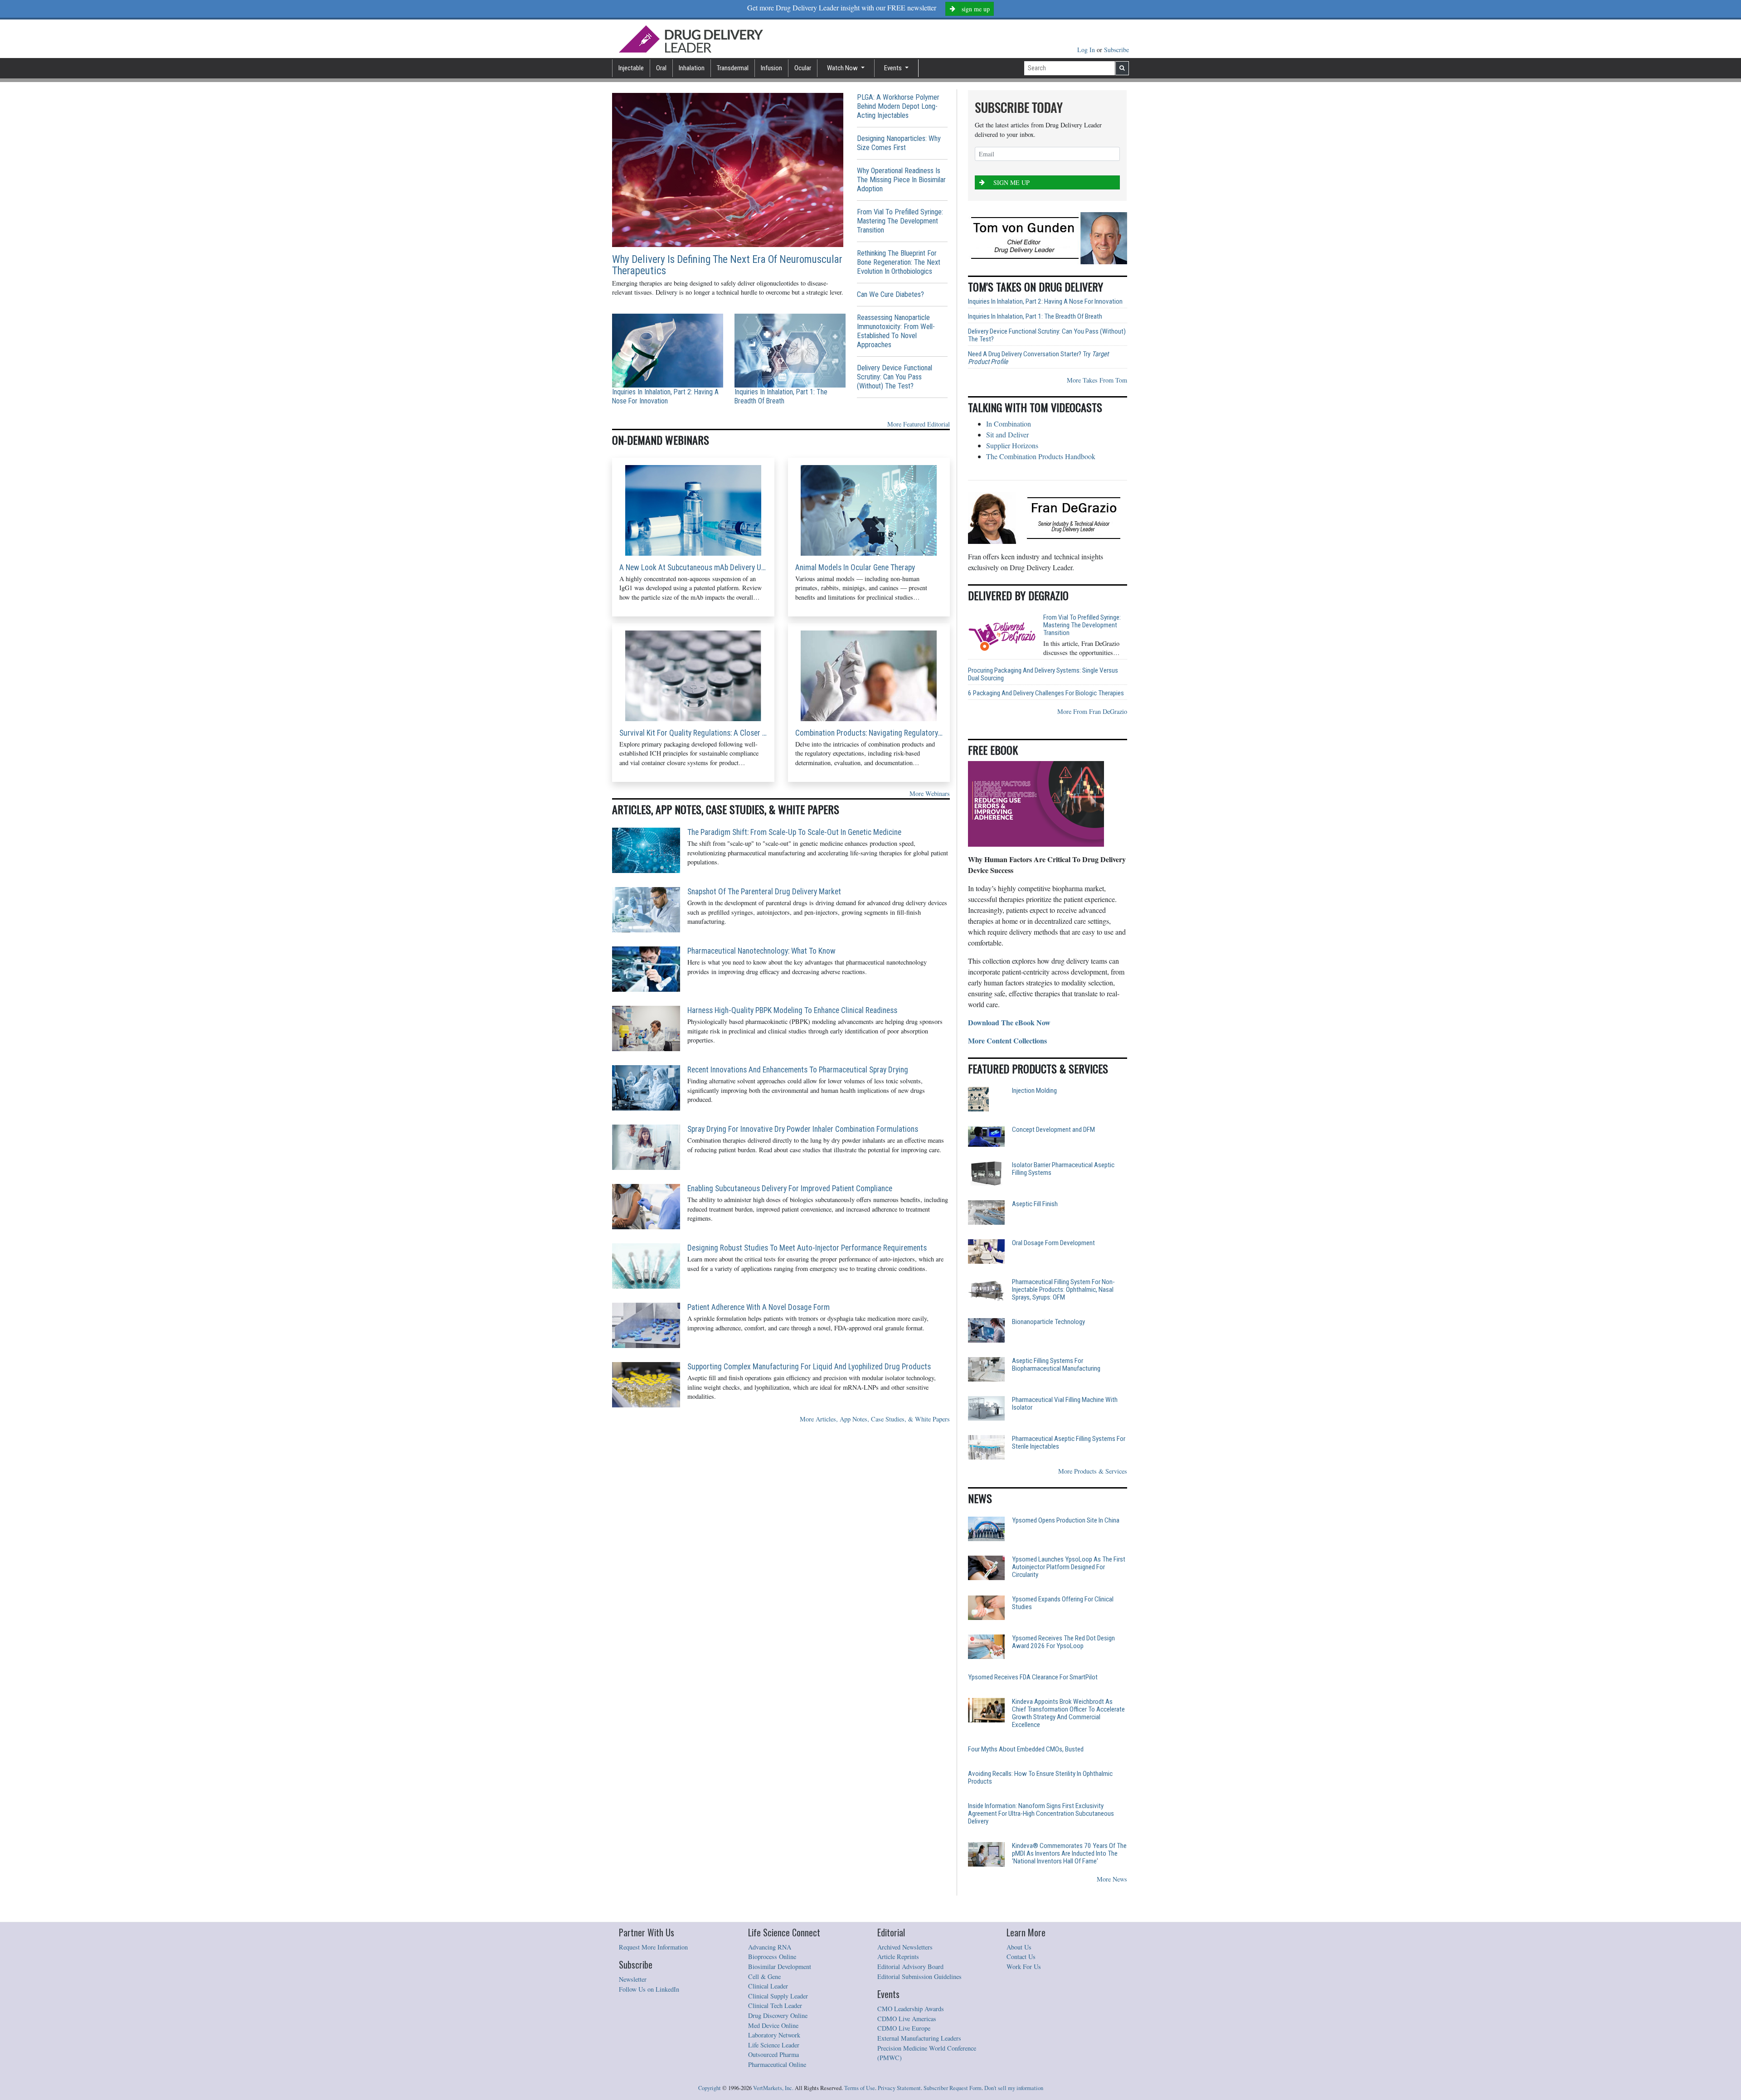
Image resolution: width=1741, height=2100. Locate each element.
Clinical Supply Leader (778, 1996)
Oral (661, 68)
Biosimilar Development (780, 1967)
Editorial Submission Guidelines (919, 1976)
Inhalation (692, 68)
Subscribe (1116, 50)
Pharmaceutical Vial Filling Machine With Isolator (1065, 1404)
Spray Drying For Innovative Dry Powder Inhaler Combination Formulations (803, 1129)
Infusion (771, 68)
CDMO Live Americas (907, 2019)
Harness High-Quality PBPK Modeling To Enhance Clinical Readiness (792, 1010)
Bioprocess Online (772, 1957)
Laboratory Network (774, 2035)
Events (894, 68)
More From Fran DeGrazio (1092, 711)
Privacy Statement (899, 2088)
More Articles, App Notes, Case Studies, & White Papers (875, 1419)
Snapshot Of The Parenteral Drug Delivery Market (764, 892)
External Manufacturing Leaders (919, 2038)
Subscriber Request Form (953, 2088)
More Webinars (930, 793)
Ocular (803, 68)
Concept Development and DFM (1053, 1130)
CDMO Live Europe (904, 2028)
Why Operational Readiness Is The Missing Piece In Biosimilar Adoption (901, 180)
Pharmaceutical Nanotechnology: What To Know (761, 951)
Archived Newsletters (905, 1947)
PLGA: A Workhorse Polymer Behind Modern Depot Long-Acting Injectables (898, 106)
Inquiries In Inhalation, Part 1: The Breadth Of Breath (781, 396)
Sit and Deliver (1007, 434)
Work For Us (1024, 1967)
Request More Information (653, 1947)
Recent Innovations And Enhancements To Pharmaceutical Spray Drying (798, 1070)
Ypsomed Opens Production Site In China (1066, 1520)
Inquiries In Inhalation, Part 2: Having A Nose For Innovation (665, 396)
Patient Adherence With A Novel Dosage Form (759, 1307)
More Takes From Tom (1097, 380)
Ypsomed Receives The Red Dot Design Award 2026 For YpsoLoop (1063, 1642)
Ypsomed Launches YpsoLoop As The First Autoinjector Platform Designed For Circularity (1069, 1567)
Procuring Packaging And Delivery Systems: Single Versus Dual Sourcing (1043, 674)
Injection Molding (1034, 1091)
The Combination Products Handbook (1041, 456)
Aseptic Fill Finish (1035, 1204)
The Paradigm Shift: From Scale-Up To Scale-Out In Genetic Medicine (794, 832)
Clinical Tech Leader (775, 2005)
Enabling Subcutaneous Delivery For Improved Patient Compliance (790, 1188)
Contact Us (1021, 1957)
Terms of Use (860, 2088)
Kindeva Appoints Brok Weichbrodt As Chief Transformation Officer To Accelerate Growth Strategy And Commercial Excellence (1068, 1713)
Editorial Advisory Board (910, 1967)
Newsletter (633, 1979)
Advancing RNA (770, 1947)
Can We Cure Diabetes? (890, 294)
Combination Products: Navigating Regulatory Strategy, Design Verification (869, 733)
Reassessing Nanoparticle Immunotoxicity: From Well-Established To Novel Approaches (896, 331)
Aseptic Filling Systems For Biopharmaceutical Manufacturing (1056, 1365)
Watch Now (843, 68)
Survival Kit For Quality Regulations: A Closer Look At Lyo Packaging (693, 733)
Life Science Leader (774, 2045)
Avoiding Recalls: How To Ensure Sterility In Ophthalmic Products (1040, 1778)
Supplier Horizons (1012, 445)
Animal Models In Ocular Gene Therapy (855, 567)
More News (1112, 1879)
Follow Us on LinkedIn (649, 1989)
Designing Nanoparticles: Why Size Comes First (899, 143)
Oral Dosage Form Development (1053, 1243)
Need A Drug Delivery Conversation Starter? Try (1038, 358)
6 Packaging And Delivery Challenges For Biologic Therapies (1046, 693)
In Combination (1009, 424)
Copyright (710, 2088)
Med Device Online (773, 2025)
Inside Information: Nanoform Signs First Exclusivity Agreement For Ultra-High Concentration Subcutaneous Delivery (1041, 1814)
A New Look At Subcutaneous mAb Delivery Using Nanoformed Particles (693, 567)
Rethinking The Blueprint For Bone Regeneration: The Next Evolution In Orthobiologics (899, 262)
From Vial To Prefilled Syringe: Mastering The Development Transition (900, 221)
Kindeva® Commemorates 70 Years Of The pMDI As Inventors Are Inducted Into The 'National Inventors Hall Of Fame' (1069, 1854)
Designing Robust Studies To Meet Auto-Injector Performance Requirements (807, 1248)
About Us (1019, 1947)
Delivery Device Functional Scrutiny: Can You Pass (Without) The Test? (895, 377)
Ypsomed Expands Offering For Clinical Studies (1063, 1603)
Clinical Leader (768, 1986)
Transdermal (733, 68)
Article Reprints (898, 1957)
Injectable (631, 68)
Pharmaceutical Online (777, 2064)
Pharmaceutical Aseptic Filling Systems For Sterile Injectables (1069, 1443)
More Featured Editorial (919, 424)
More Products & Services (1093, 1471)
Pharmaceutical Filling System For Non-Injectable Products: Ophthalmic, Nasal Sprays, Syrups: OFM (1063, 1290)
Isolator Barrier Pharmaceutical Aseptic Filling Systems (1063, 1169)
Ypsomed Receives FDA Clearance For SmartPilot (1033, 1677)
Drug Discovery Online (778, 2015)
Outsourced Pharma (773, 2054)
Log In (1087, 50)
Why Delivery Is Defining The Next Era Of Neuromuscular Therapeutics (727, 265)
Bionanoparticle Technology (1048, 1322)
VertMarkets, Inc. (773, 2088)
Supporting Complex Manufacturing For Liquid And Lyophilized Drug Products (809, 1367)
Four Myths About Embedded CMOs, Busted (1026, 1749)
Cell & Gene (764, 1976)
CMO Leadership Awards (911, 2009)
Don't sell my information (1014, 2088)
